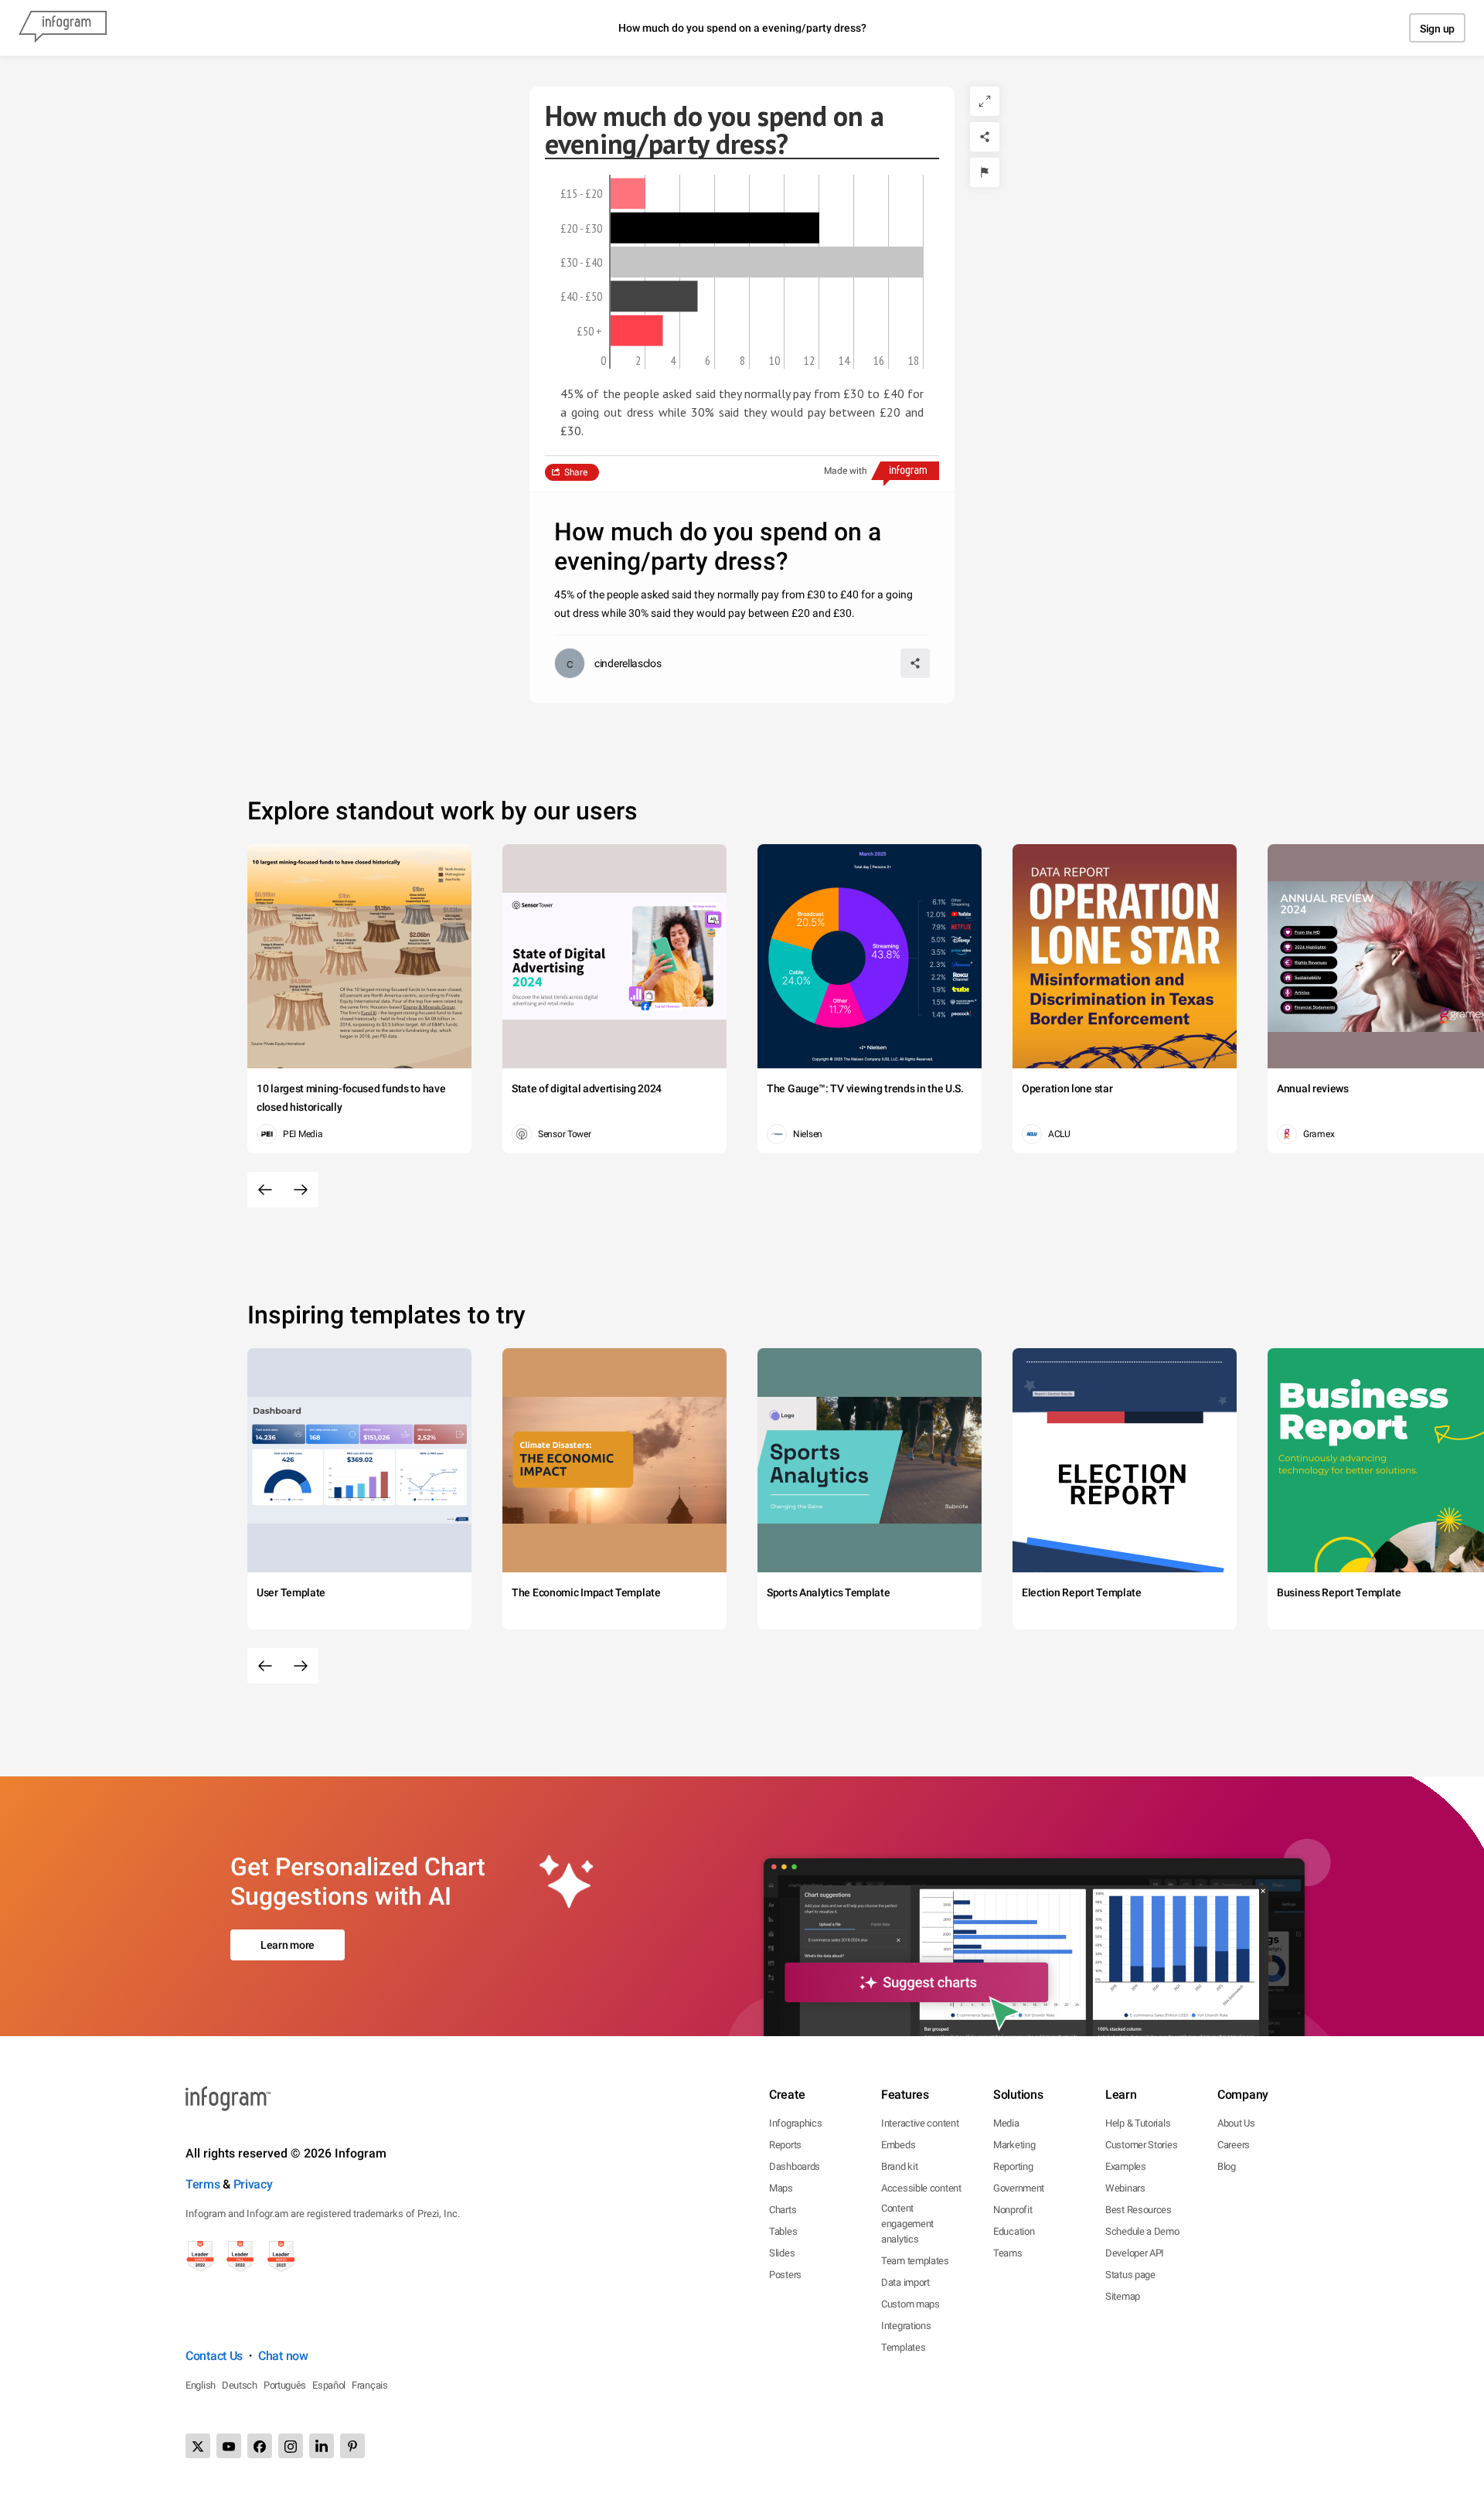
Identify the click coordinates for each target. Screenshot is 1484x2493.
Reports (785, 2145)
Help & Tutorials (1138, 2123)
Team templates (915, 2261)
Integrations (906, 2326)
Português (285, 2385)
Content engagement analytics (907, 2224)
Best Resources (1139, 2210)
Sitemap (1123, 2296)
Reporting (1013, 2166)
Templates (903, 2347)
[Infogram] (63, 28)
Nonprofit (1013, 2210)
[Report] (985, 172)
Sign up (1437, 29)
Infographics (795, 2123)
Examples (1126, 2166)
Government (1019, 2188)
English (201, 2385)
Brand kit (899, 2166)
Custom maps (910, 2304)
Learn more (288, 1945)
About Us (1236, 2123)
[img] (628, 193)
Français (370, 2385)
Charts (783, 2210)
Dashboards (795, 2166)
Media (1006, 2123)
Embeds (898, 2145)
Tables (783, 2231)
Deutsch (240, 2385)
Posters (785, 2275)
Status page (1130, 2275)
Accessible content (921, 2188)
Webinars (1125, 2188)
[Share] (985, 137)
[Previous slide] (265, 1190)
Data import (905, 2282)
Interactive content (920, 2123)
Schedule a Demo (1142, 2231)
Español (329, 2385)
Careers (1234, 2145)
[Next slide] (301, 1190)
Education (1014, 2231)
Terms (203, 2184)
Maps (781, 2188)
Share (576, 472)
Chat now (283, 2356)
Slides (782, 2253)
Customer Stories (1141, 2145)
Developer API (1135, 2253)
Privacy (253, 2184)
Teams (1008, 2253)
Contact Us (214, 2356)
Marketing (1014, 2145)
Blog (1227, 2166)
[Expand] (985, 101)
